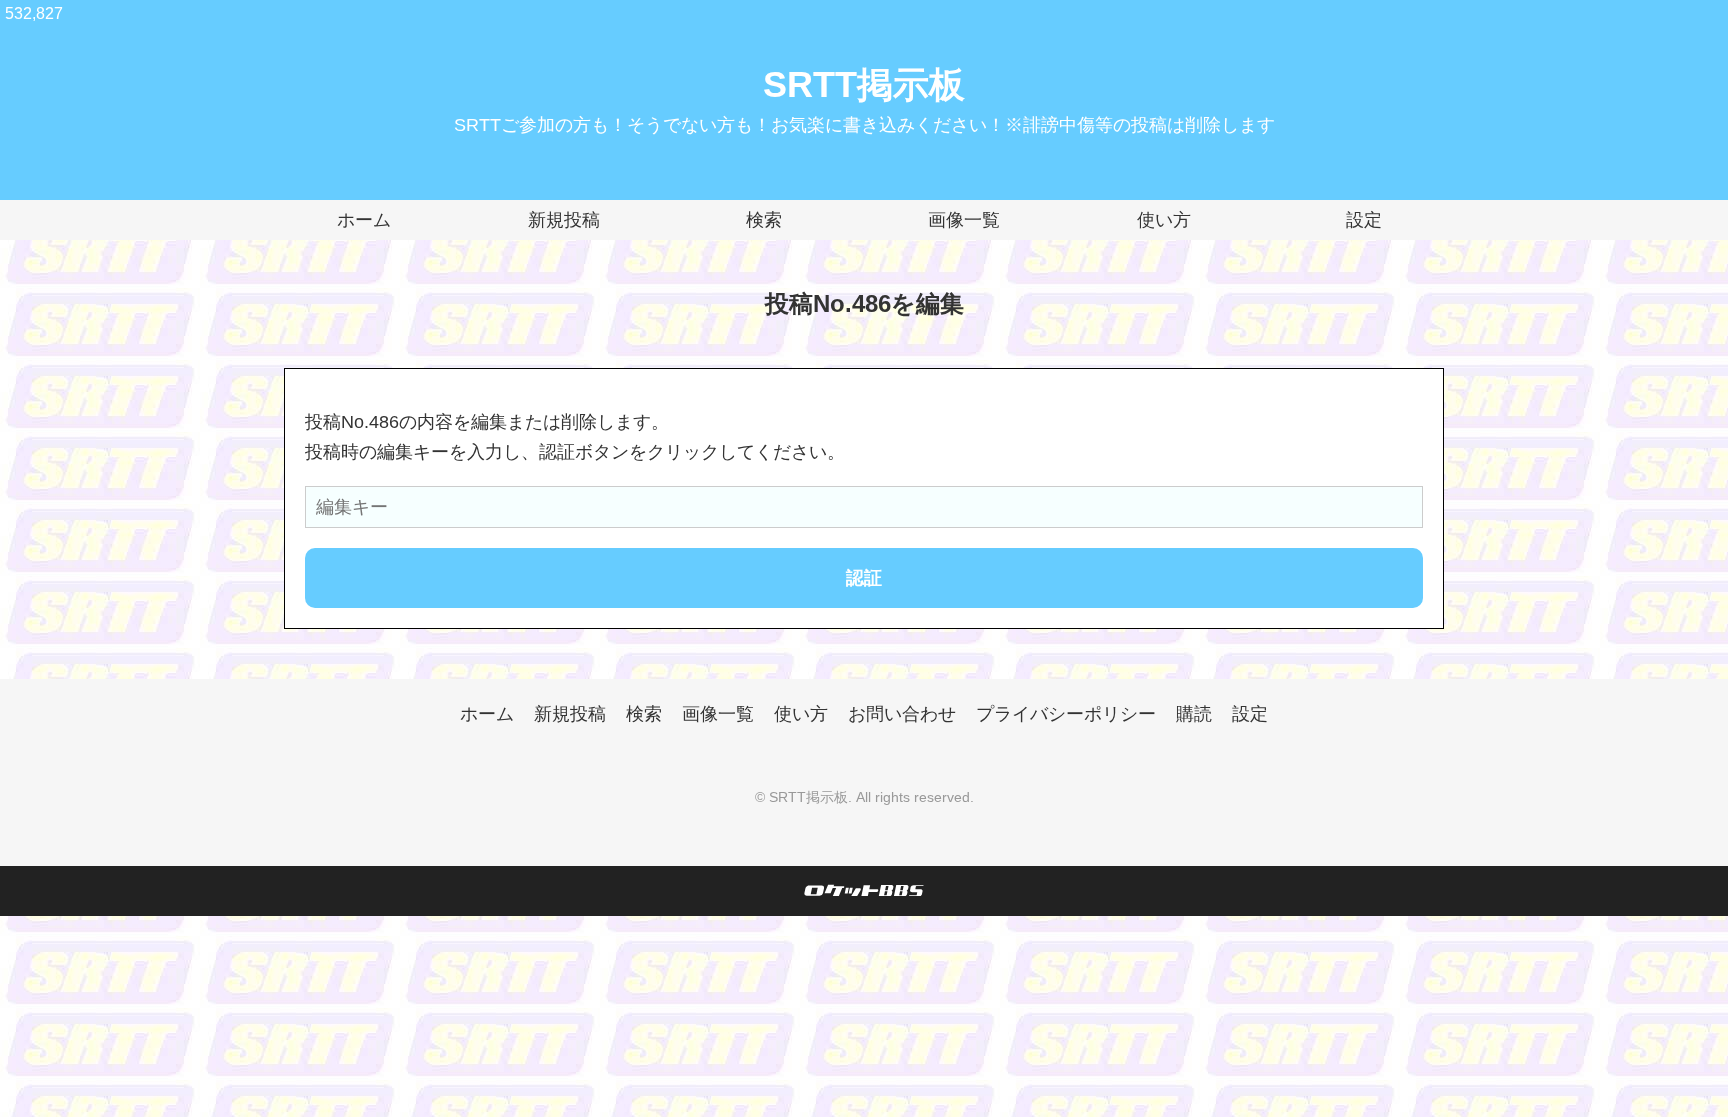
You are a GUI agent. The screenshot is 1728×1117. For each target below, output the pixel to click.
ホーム (364, 220)
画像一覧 (964, 220)
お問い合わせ (902, 714)
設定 (1364, 220)
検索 (764, 220)
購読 (1194, 714)
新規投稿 (564, 220)
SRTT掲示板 (864, 84)
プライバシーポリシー (1066, 714)
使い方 (1164, 220)
